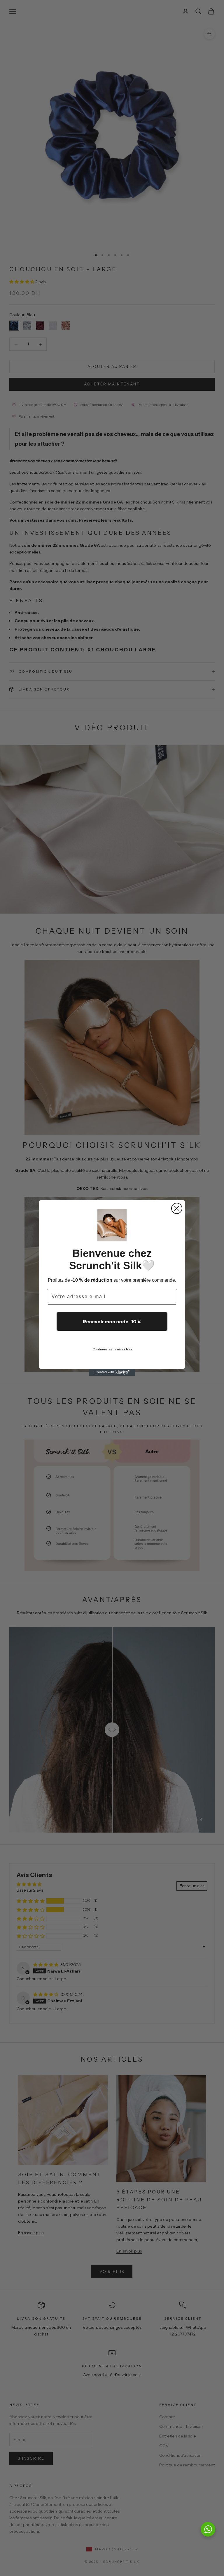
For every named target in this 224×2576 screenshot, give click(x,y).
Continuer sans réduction (112, 1349)
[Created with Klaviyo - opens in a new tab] (112, 1372)
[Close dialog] (177, 1208)
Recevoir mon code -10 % (112, 1321)
